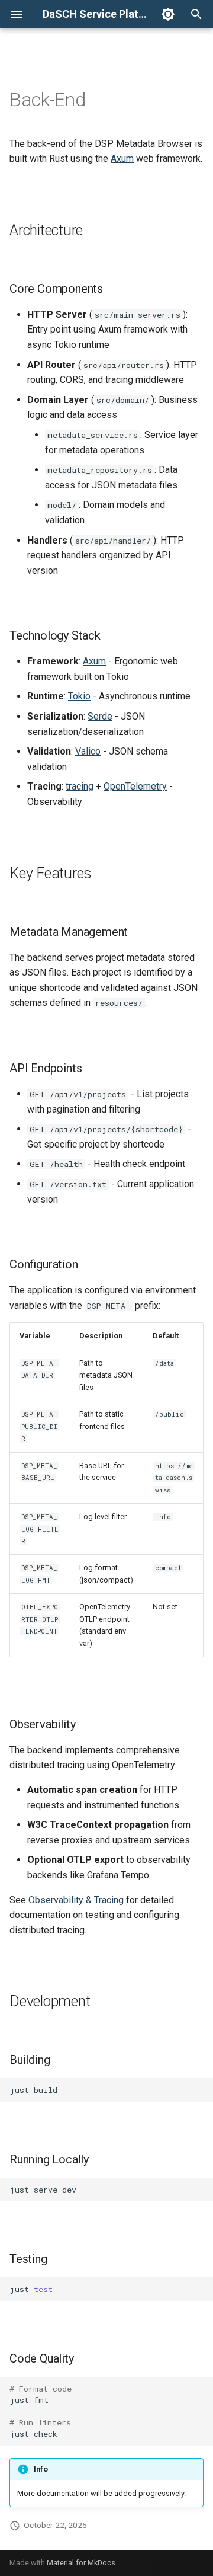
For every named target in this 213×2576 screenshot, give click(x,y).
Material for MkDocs (81, 2563)
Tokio (79, 696)
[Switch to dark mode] (168, 14)
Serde (100, 716)
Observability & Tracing (76, 1900)
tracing (80, 786)
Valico (88, 751)
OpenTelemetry (135, 786)
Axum (122, 159)
